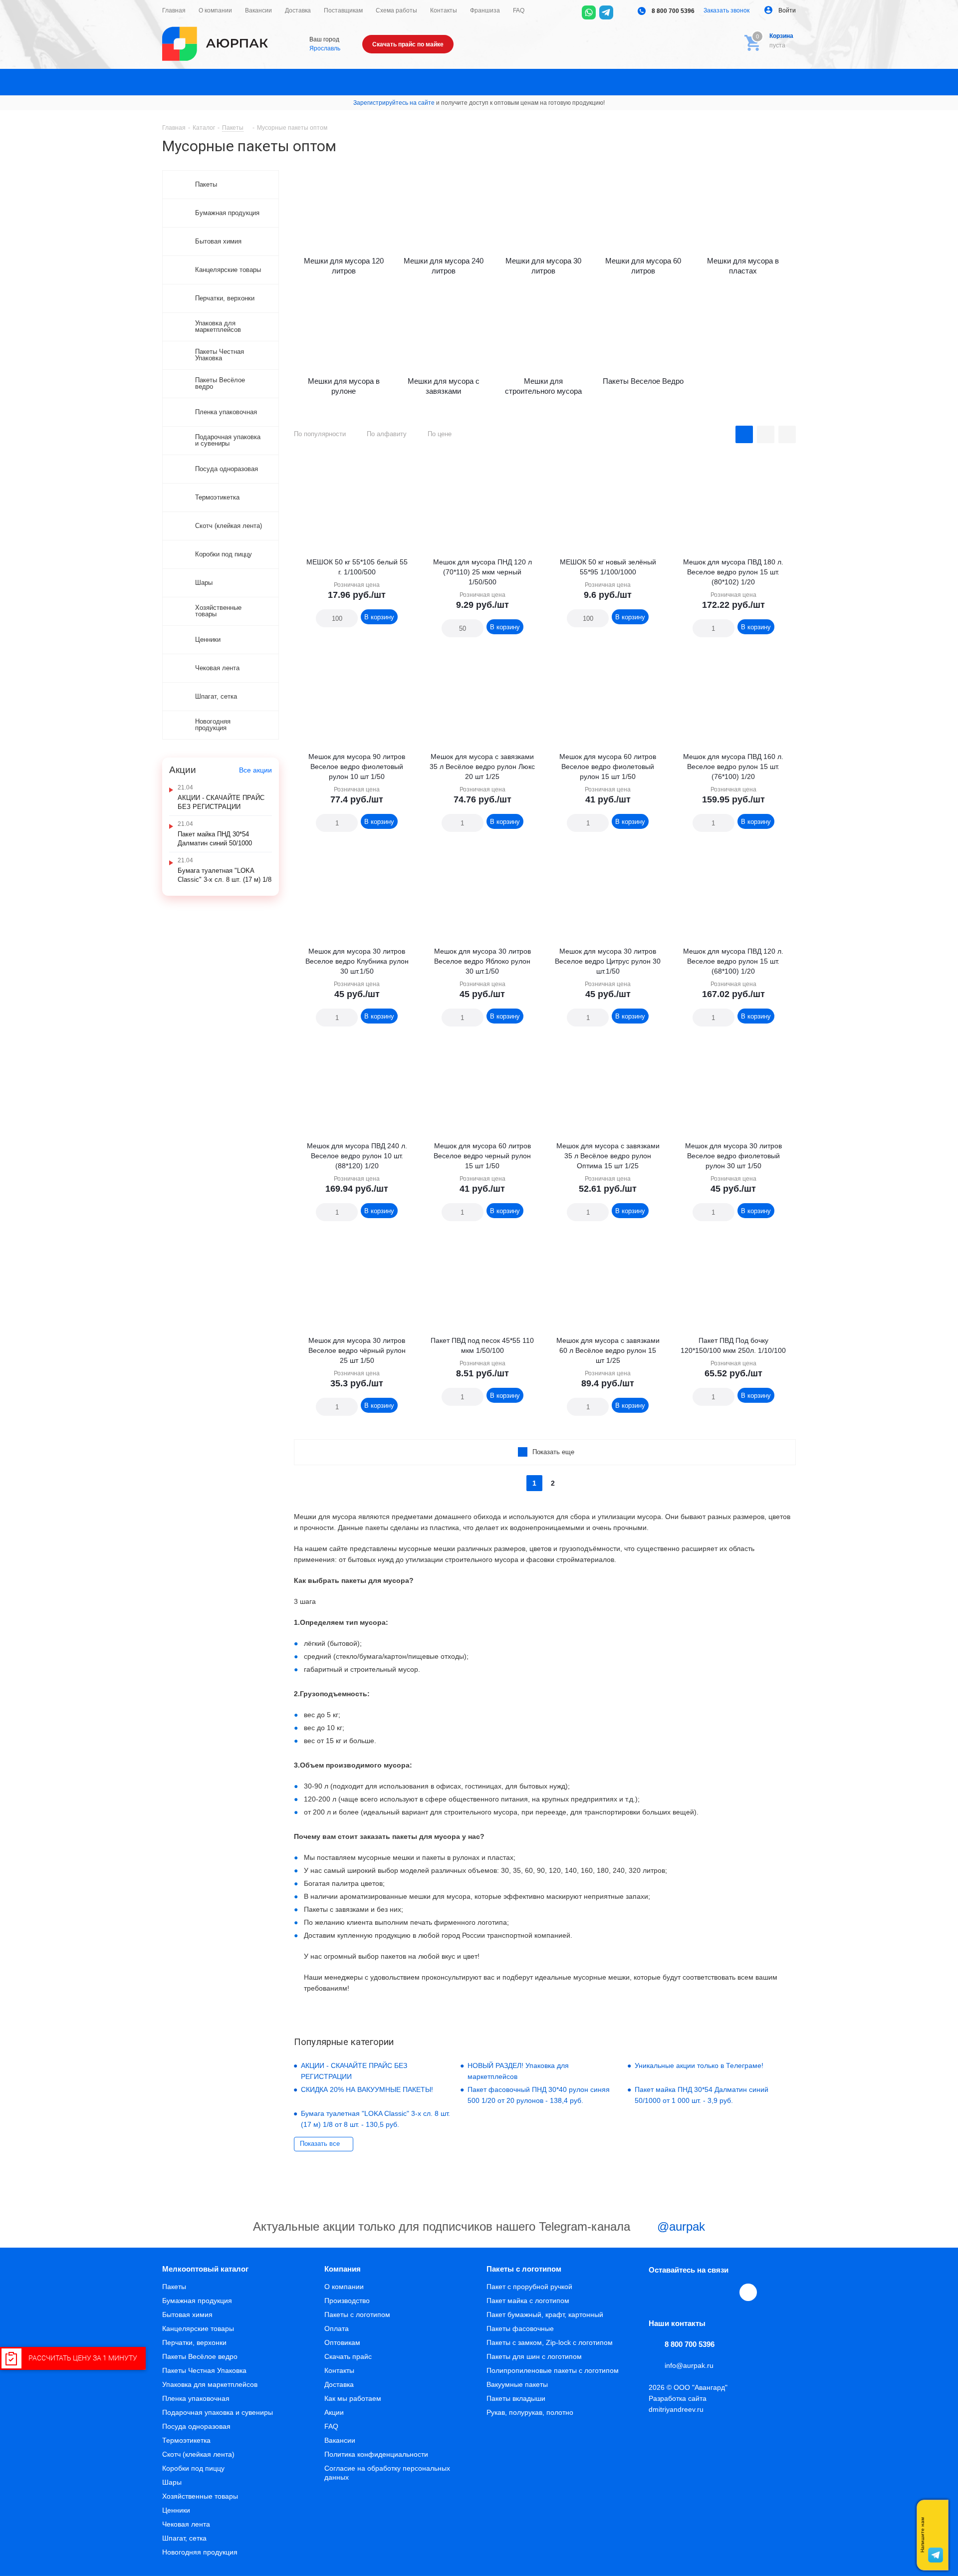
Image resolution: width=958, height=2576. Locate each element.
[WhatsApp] (589, 12)
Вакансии (340, 2440)
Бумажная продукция (197, 2301)
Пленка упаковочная (196, 2398)
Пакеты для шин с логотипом (534, 2356)
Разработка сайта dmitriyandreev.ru (678, 2404)
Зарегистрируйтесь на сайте (394, 103)
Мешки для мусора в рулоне (344, 386)
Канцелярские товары (198, 2328)
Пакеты (174, 2287)
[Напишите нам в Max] (936, 2515)
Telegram (681, 2292)
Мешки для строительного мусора (543, 386)
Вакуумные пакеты (517, 2384)
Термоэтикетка (186, 2440)
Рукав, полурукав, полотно (530, 2412)
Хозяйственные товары (200, 2496)
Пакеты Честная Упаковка (204, 2370)
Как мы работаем (353, 2398)
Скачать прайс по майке (408, 44)
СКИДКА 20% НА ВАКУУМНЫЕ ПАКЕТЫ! (367, 2089)
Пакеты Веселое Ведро (643, 381)
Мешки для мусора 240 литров (444, 266)
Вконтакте (658, 2292)
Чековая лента (186, 2524)
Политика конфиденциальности (376, 2454)
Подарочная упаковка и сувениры (218, 2412)
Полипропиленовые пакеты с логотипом (553, 2370)
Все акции (255, 770)
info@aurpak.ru (689, 2365)
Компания (343, 2269)
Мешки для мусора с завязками (444, 386)
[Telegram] (606, 12)
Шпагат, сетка (184, 2538)
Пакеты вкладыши (516, 2398)
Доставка (339, 2384)
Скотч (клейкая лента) (198, 2454)
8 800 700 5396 (672, 11)
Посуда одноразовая (196, 2426)
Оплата (337, 2328)
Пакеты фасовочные (520, 2328)
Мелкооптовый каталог (205, 2269)
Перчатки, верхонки (194, 2342)
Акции (334, 2412)
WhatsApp (726, 2292)
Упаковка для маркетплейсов (210, 2384)
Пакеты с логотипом (357, 2315)
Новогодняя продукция (200, 2552)
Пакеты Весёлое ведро (200, 2356)
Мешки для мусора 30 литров (543, 266)
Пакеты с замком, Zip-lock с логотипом (550, 2342)
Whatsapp (936, 2535)
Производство (347, 2301)
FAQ (331, 2426)
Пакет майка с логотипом (528, 2301)
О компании (344, 2287)
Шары (172, 2482)
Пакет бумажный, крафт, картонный (545, 2315)
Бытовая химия (187, 2315)
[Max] (624, 12)
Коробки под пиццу (193, 2468)
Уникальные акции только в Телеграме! (699, 2065)
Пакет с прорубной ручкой (529, 2287)
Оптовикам (342, 2342)
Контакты (339, 2370)
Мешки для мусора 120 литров (344, 266)
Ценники (176, 2510)
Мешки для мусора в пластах (743, 266)
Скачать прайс (348, 2356)
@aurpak (679, 2226)
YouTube (704, 2292)
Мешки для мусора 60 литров (643, 266)
